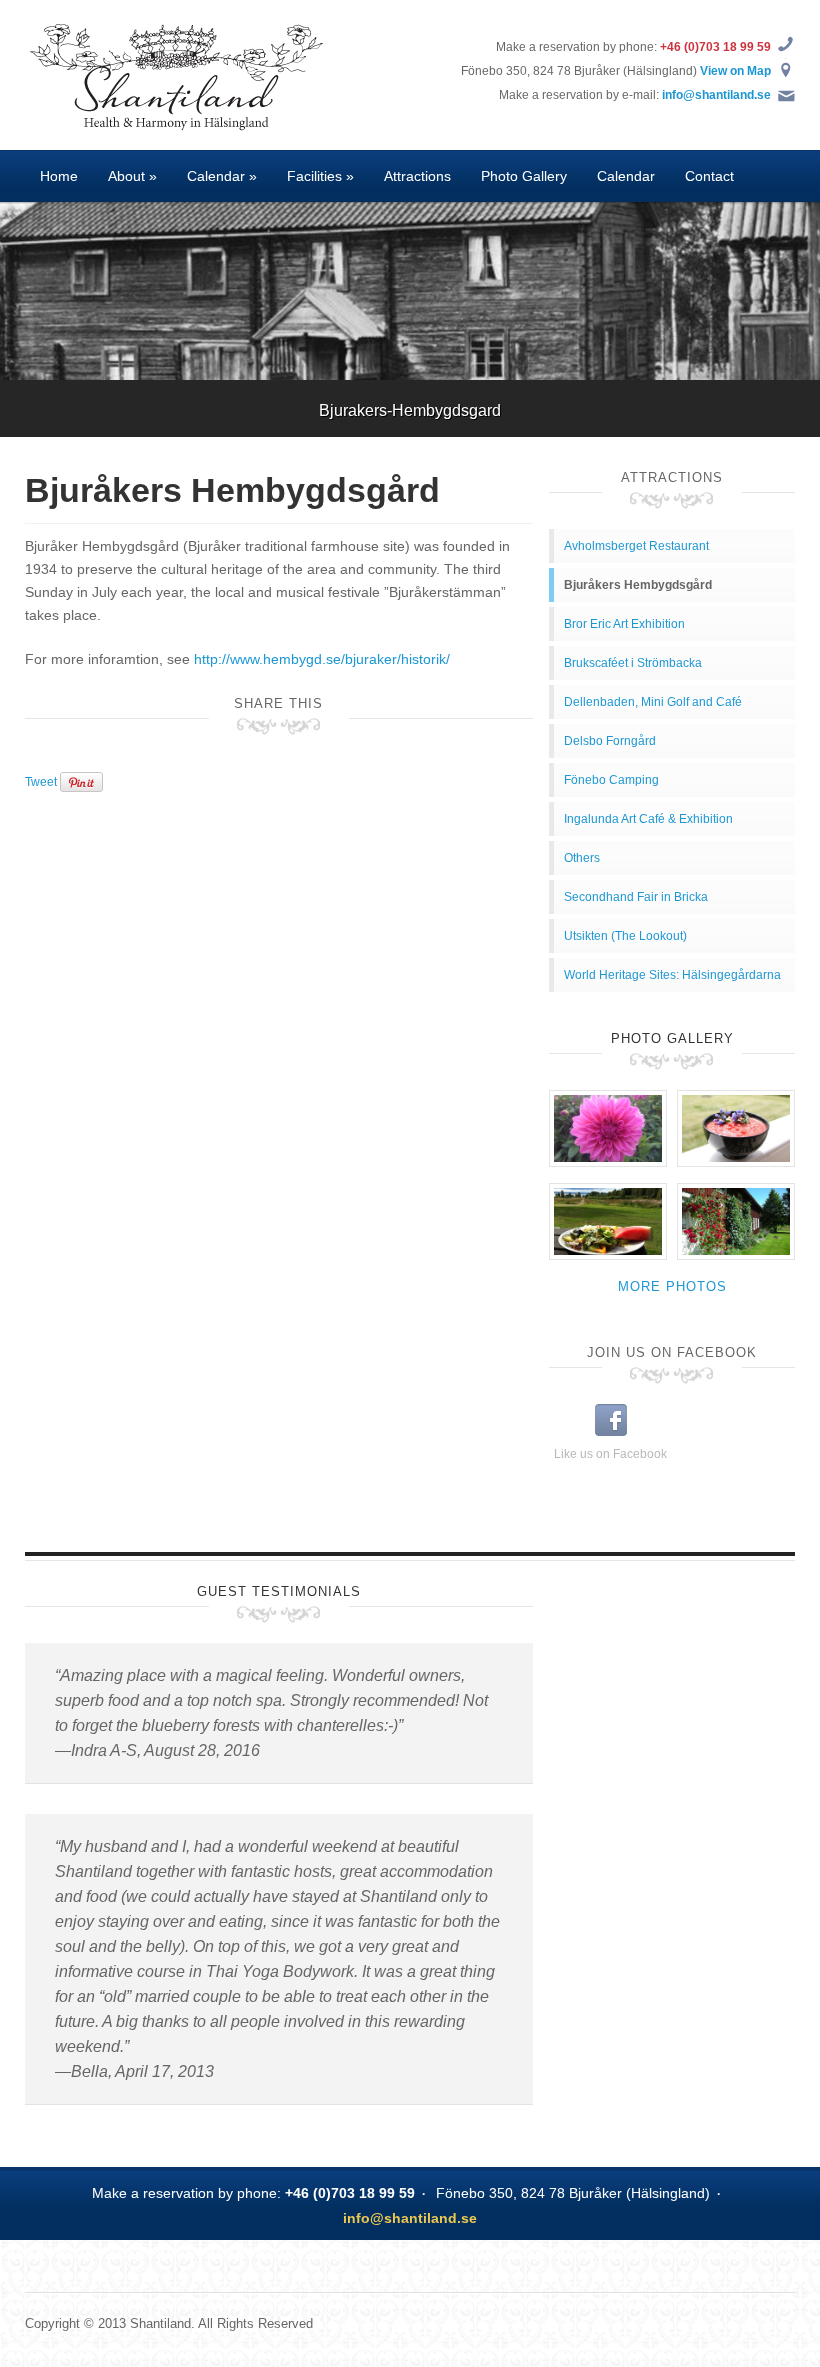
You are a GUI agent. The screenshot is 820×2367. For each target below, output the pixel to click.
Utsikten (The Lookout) (625, 936)
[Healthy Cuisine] (736, 1128)
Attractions (417, 176)
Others (582, 858)
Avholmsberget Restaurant (636, 546)
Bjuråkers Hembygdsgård (638, 585)
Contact (709, 176)
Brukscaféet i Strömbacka (633, 663)
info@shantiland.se (716, 95)
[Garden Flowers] (608, 1128)
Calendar (626, 176)
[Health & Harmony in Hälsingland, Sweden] (175, 74)
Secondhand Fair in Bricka (636, 897)
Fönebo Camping (611, 780)
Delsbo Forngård (610, 741)
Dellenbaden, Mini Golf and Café (653, 702)
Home (59, 176)
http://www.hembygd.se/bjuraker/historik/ (322, 659)
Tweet (41, 782)
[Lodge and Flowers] (736, 1221)
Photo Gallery (524, 176)
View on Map (735, 71)
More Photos (672, 1286)
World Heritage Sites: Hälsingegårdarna (672, 975)
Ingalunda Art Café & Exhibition (648, 819)
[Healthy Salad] (608, 1221)
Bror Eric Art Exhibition (624, 624)
